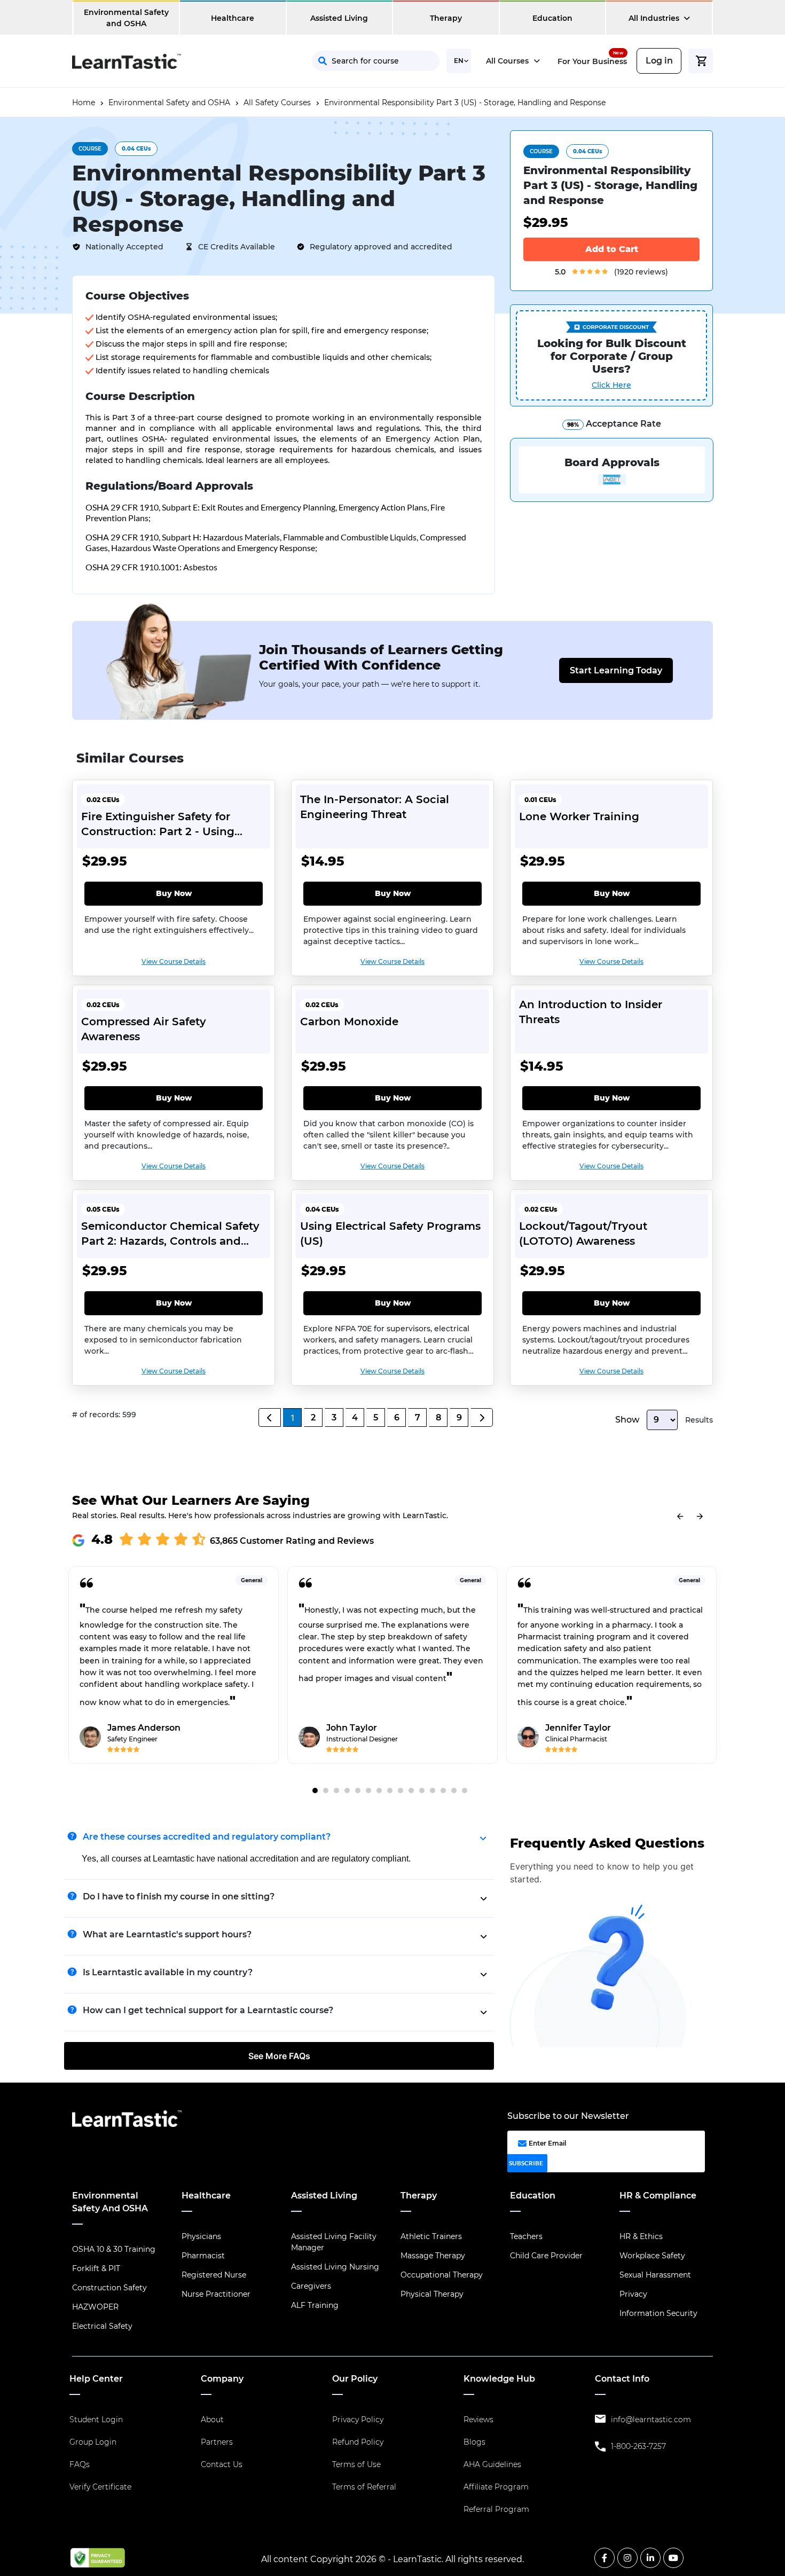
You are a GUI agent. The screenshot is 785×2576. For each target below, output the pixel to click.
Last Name (499, 128)
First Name (392, 128)
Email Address (400, 175)
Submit (470, 223)
